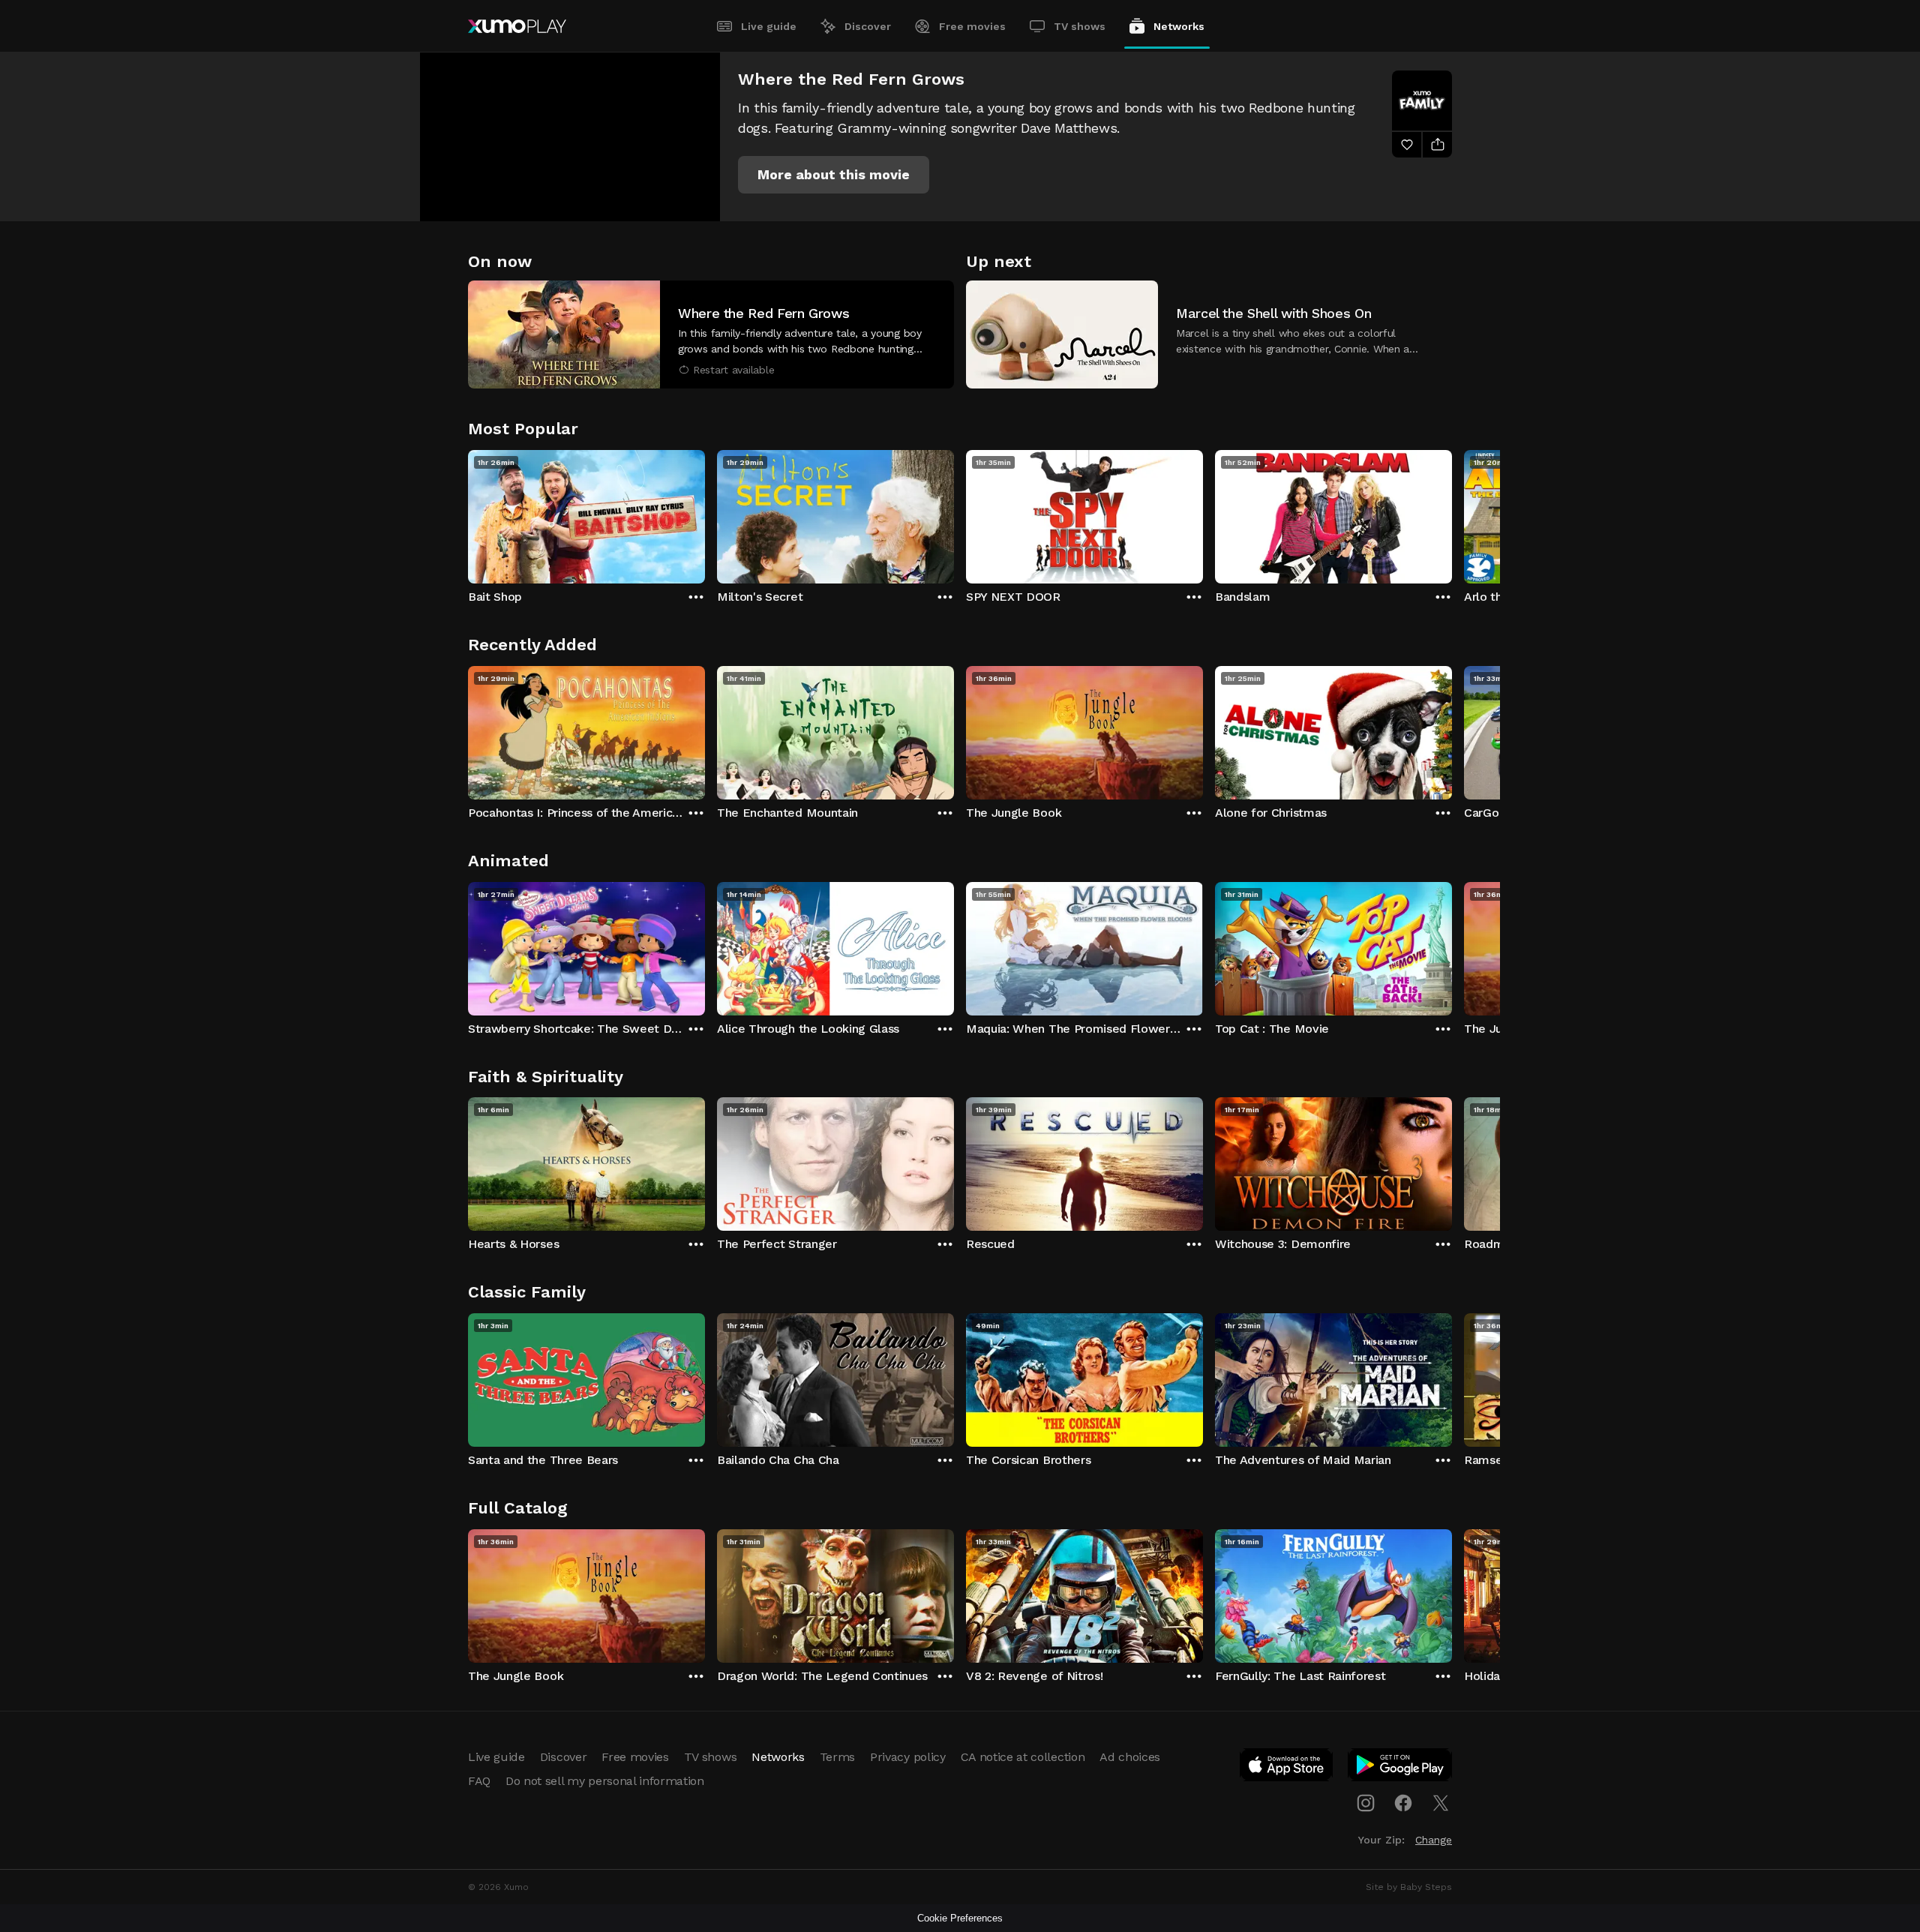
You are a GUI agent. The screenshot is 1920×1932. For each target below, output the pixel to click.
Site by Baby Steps (1409, 1887)
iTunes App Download (1287, 1768)
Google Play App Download (1401, 1768)
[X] (1441, 1803)
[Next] (1452, 513)
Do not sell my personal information (605, 1781)
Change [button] (1434, 1840)
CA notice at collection (1023, 1757)
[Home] (517, 26)
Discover (868, 26)
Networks (1179, 26)
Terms (837, 1757)
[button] (834, 175)
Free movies (972, 26)
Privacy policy (908, 1757)
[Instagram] (1366, 1803)
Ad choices (1130, 1757)
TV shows (1080, 26)
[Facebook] (1403, 1803)
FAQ (479, 1781)
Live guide (769, 26)
